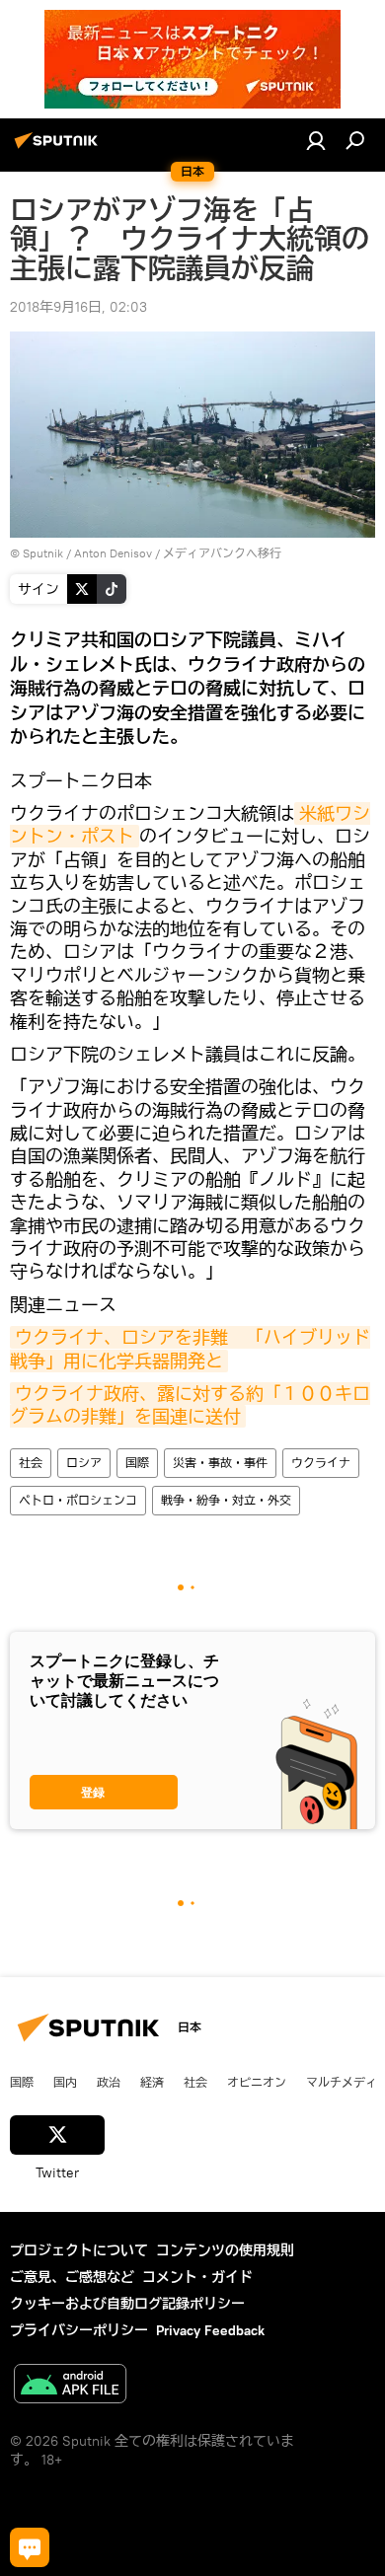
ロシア (84, 1463)
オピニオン (257, 2082)
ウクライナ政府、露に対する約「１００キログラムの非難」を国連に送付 (190, 1405)
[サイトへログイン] (316, 140)
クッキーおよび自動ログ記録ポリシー (127, 2304)
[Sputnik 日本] (59, 148)
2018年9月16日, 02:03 (78, 307)
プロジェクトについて (79, 2250)
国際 (137, 1463)
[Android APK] (70, 2386)
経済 (152, 2082)
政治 (109, 2082)
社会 (31, 1463)
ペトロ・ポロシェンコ (78, 1500)
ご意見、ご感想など (72, 2277)
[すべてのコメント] (30, 2547)
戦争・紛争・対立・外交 (226, 1500)
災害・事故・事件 (220, 1463)
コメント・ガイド (197, 2277)
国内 (65, 2082)
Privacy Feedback (210, 2330)
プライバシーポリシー (79, 2330)
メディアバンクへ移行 (222, 553)
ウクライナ (321, 1463)
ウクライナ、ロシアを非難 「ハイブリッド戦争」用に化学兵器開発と (190, 1349)
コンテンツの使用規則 (225, 2250)
